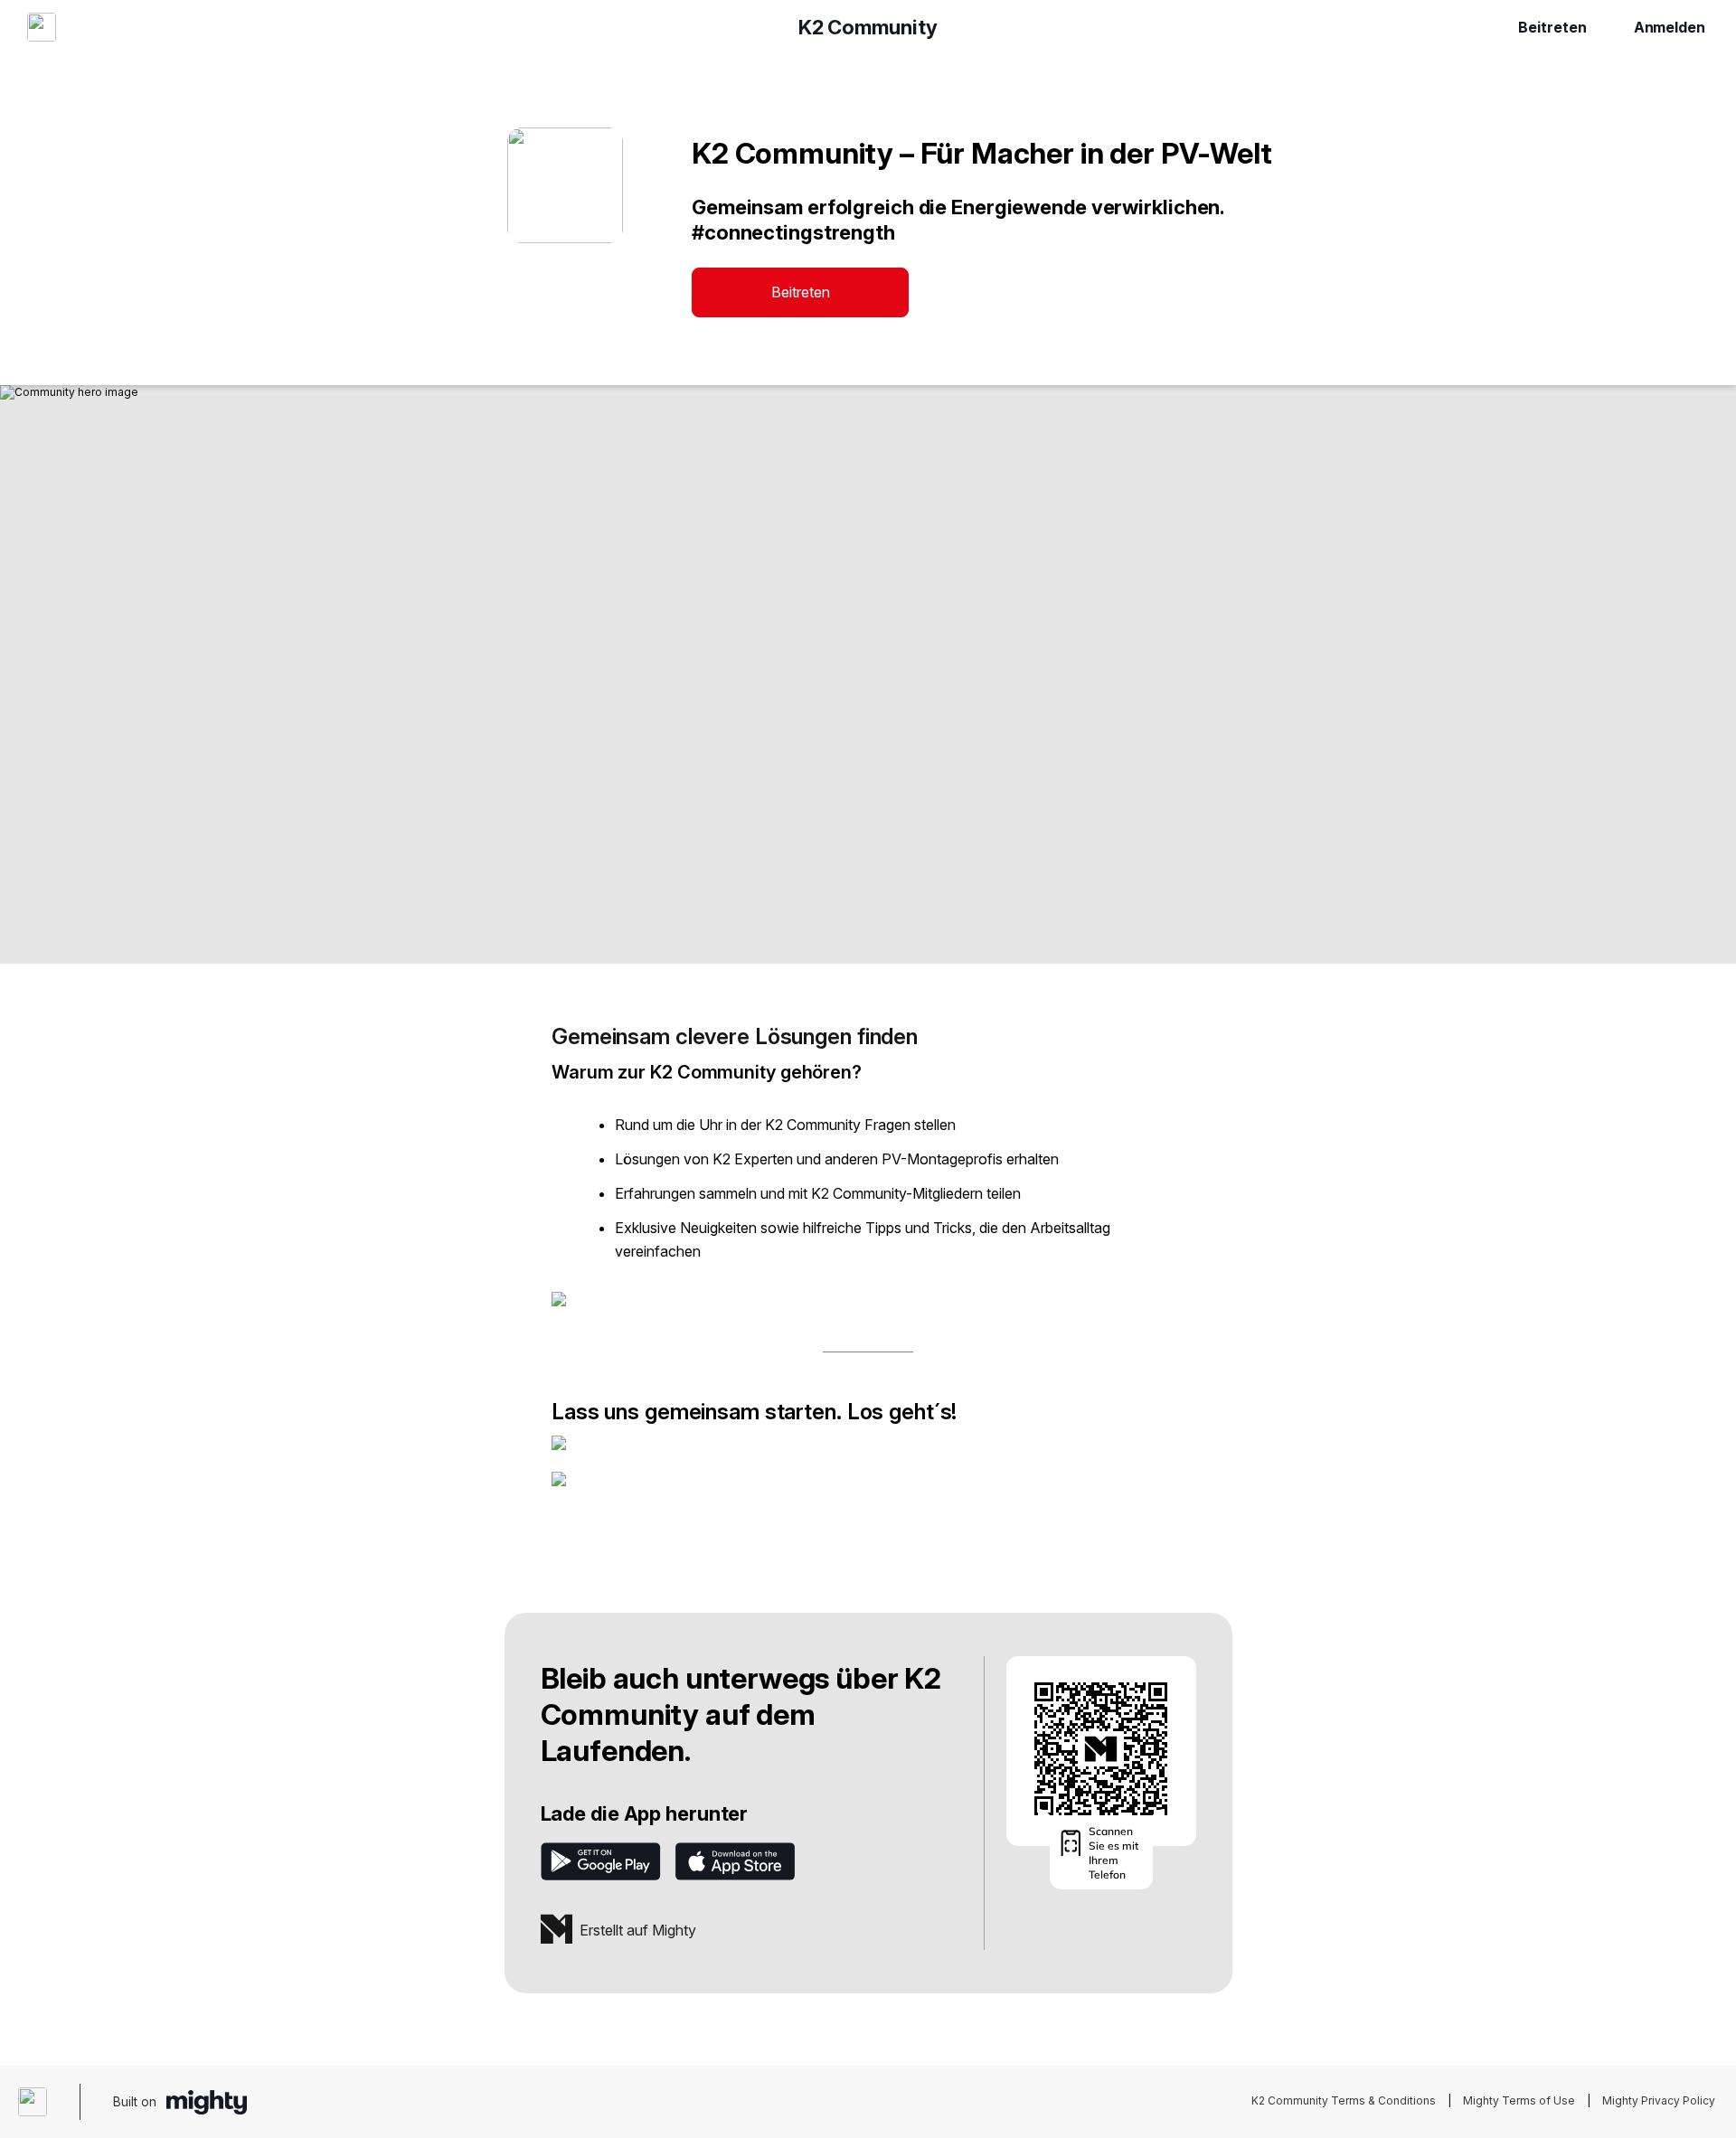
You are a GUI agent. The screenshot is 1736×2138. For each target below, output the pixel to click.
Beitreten (1552, 27)
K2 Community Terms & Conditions (1344, 2100)
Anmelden (1670, 27)
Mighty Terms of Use (1519, 2100)
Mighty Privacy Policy (1659, 2100)
